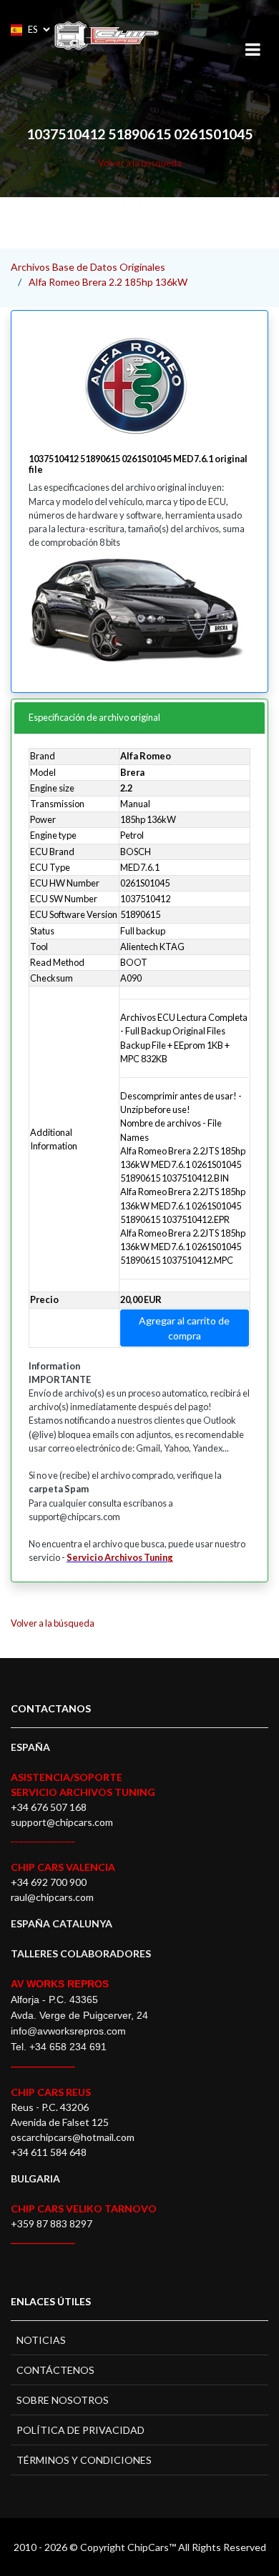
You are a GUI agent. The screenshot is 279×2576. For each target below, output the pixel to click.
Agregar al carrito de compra (184, 1328)
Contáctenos (55, 2370)
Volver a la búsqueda (140, 163)
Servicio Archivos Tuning (120, 1557)
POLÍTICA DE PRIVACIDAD (80, 2430)
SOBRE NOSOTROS (63, 2400)
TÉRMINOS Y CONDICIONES (84, 2460)
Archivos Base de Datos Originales (88, 267)
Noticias (41, 2340)
